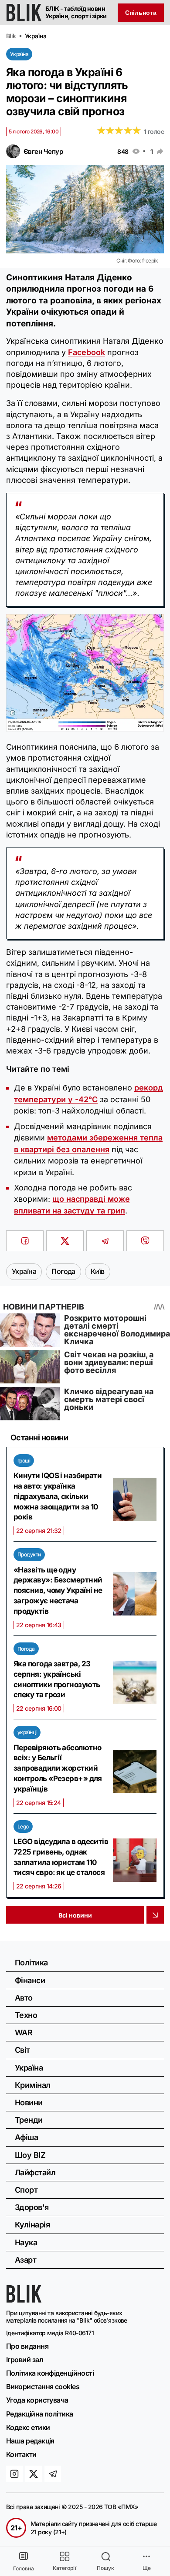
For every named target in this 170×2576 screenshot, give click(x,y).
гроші (24, 1461)
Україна (19, 54)
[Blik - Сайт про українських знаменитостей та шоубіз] (24, 2300)
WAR (24, 2033)
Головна (24, 2568)
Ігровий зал (25, 2360)
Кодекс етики (28, 2427)
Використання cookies (43, 2387)
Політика (31, 1963)
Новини (29, 2102)
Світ (22, 2050)
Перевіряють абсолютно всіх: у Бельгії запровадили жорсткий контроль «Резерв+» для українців (58, 1768)
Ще (147, 2568)
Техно (26, 2015)
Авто (24, 1998)
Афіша (26, 2137)
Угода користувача (37, 2400)
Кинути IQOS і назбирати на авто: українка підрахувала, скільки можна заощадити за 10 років (58, 1496)
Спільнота (141, 13)
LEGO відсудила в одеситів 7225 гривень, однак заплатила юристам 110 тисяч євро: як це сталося (61, 1857)
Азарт (25, 2260)
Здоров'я (32, 2207)
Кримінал (33, 2085)
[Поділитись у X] (65, 1241)
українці (27, 1732)
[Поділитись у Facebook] (25, 1241)
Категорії (65, 2568)
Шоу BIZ (30, 2155)
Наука (26, 2242)
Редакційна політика (40, 2414)
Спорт (26, 2190)
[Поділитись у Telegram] (105, 1241)
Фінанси (30, 1980)
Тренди (29, 2120)
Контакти (21, 2454)
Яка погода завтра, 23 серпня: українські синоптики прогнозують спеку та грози (57, 1679)
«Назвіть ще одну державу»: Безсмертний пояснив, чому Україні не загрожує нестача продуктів (58, 1590)
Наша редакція (30, 2441)
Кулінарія (32, 2225)
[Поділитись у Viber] (145, 1241)
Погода (26, 1649)
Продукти (29, 1554)
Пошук (105, 2568)
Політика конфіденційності (50, 2373)
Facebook (87, 352)
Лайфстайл (35, 2172)
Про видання (27, 2346)
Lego (23, 1826)
